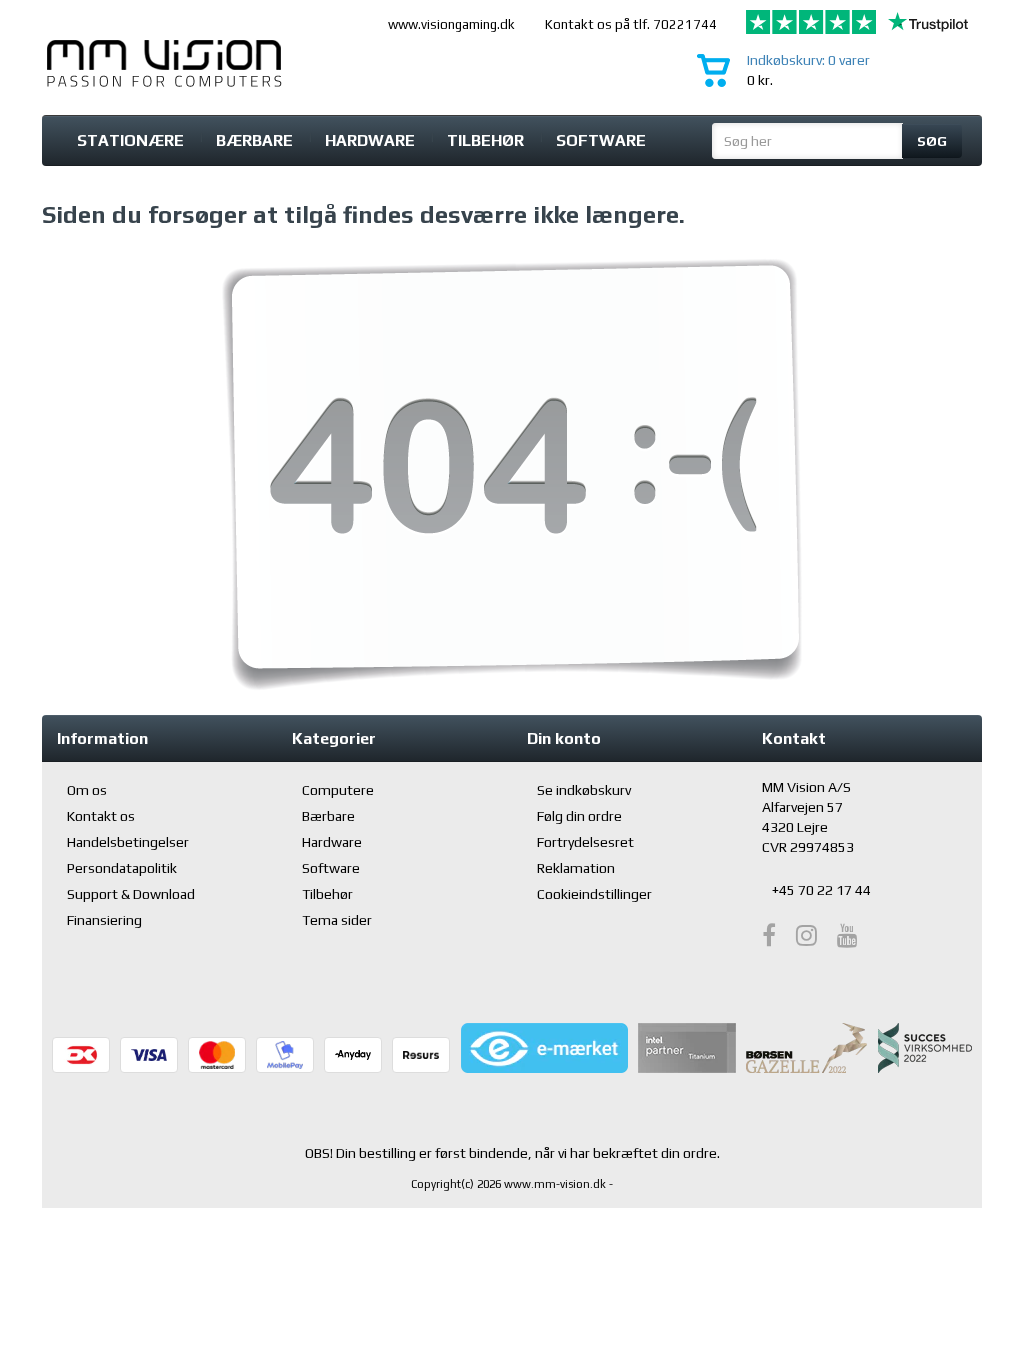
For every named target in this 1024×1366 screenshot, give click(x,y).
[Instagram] (806, 936)
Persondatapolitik (122, 868)
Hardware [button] (370, 140)
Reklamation (576, 868)
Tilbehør (485, 140)
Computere (338, 790)
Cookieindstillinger (594, 894)
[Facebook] (769, 936)
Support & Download (131, 894)
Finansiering (104, 920)
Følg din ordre (579, 816)
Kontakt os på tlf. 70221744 (631, 24)
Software (601, 140)
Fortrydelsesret (585, 842)
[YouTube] (847, 936)
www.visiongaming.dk (451, 24)
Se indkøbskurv (584, 790)
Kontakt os (101, 816)
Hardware (332, 842)
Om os (87, 790)
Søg (932, 141)
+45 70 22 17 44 (821, 890)
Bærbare (254, 140)
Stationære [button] (130, 140)
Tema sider (337, 920)
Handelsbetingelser (128, 842)
